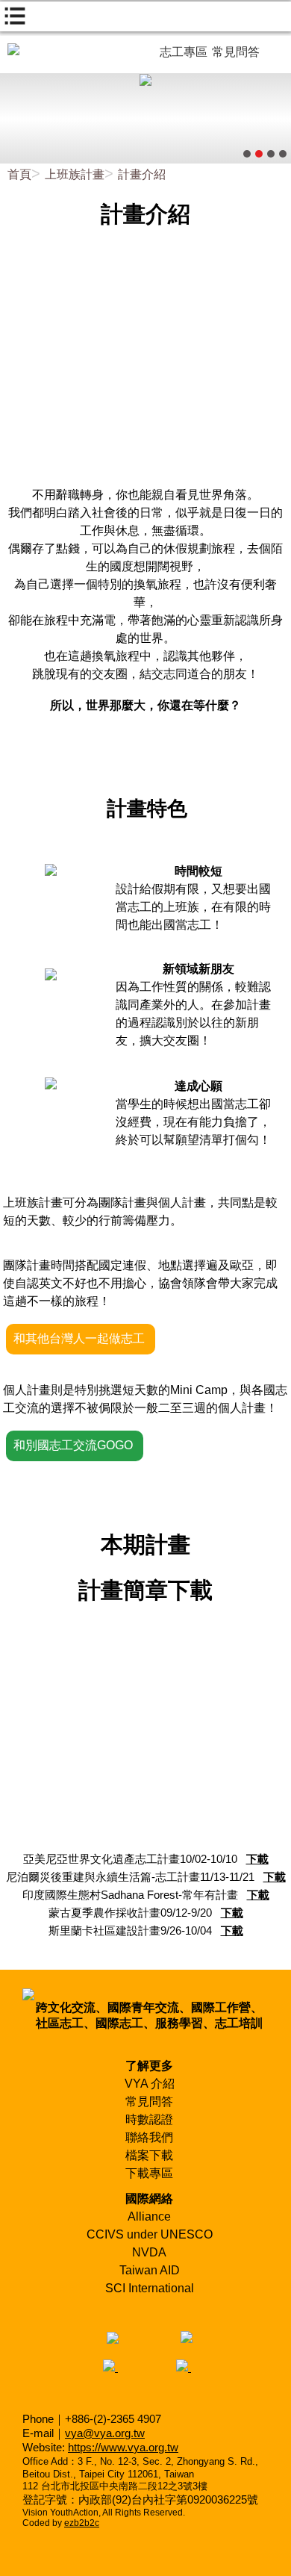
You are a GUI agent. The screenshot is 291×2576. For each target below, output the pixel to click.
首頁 (19, 174)
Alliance (149, 2216)
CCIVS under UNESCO (150, 2234)
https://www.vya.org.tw (123, 2447)
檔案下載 (149, 2155)
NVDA (149, 2252)
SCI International (150, 2288)
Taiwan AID (150, 2270)
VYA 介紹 (150, 2084)
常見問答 (149, 2101)
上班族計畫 (75, 174)
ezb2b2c (82, 2523)
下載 (257, 1859)
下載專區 (149, 2173)
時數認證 (149, 2119)
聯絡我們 (149, 2137)
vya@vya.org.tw (105, 2433)
